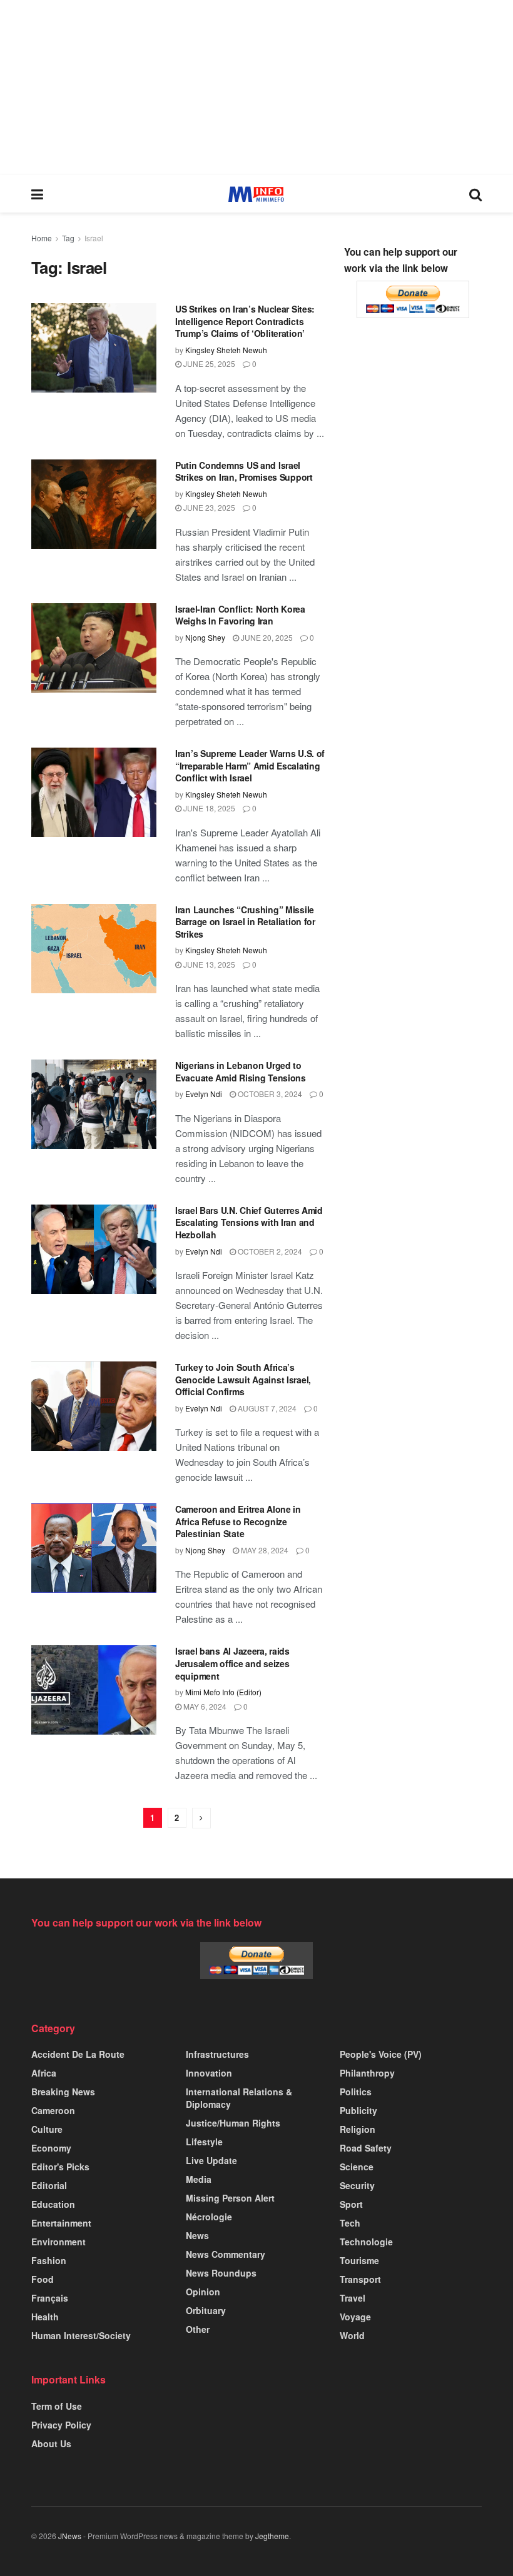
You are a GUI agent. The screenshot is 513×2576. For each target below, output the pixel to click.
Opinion (203, 2292)
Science (357, 2167)
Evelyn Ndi (204, 1094)
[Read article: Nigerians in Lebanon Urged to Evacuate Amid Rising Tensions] (94, 1104)
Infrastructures (217, 2054)
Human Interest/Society (81, 2335)
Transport (360, 2279)
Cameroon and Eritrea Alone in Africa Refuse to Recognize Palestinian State (238, 1521)
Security (357, 2185)
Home (42, 238)
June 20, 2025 (266, 637)
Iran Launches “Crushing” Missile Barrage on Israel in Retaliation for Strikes (245, 922)
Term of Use (57, 2406)
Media (199, 2179)
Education (53, 2204)
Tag (68, 238)
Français (50, 2298)
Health (45, 2317)
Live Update (211, 2160)
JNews (70, 2536)
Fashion (49, 2260)
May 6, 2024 (204, 1706)
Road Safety (366, 2148)
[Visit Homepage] (256, 194)
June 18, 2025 (208, 808)
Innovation (209, 2073)
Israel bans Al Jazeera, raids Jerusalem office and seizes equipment (232, 1663)
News (197, 2235)
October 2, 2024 (269, 1251)
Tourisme (359, 2260)
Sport (351, 2204)
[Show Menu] (37, 194)
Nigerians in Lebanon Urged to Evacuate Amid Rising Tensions (241, 1071)
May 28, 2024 (264, 1550)
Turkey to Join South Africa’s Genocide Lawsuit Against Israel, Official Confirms (243, 1379)
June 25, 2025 (208, 363)
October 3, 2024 (269, 1094)
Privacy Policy (61, 2425)
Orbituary (206, 2310)
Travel (353, 2298)
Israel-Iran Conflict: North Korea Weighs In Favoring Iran (240, 615)
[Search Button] (475, 194)
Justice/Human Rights (233, 2123)
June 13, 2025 (208, 964)
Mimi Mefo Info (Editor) (223, 1692)
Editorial (49, 2185)
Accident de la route (78, 2054)
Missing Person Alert (230, 2198)
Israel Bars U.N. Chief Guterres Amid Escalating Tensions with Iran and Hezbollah (249, 1222)
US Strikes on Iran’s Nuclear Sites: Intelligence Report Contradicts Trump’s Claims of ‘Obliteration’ (245, 321)
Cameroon (53, 2110)
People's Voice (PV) (381, 2054)
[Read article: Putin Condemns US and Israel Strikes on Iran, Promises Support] (94, 504)
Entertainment (61, 2223)
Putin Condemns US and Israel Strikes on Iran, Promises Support (244, 471)
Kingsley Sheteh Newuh (226, 350)
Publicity (358, 2110)
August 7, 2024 (266, 1408)
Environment (58, 2242)
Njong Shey (205, 637)
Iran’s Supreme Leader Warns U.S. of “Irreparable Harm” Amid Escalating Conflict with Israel (250, 765)
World (352, 2335)
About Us (51, 2443)
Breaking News (63, 2092)
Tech (350, 2223)
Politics (356, 2092)
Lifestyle (204, 2142)
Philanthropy (367, 2073)
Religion (358, 2129)
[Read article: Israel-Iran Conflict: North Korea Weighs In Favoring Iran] (94, 648)
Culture (47, 2129)
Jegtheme (272, 2536)
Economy (51, 2148)
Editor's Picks (60, 2167)
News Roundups (221, 2273)
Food (43, 2279)
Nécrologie (209, 2217)
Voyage (355, 2317)
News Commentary (226, 2254)
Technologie (366, 2242)
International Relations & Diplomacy (239, 2098)
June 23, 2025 (208, 507)
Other (198, 2329)
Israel (94, 238)
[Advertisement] (256, 88)
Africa (44, 2073)
